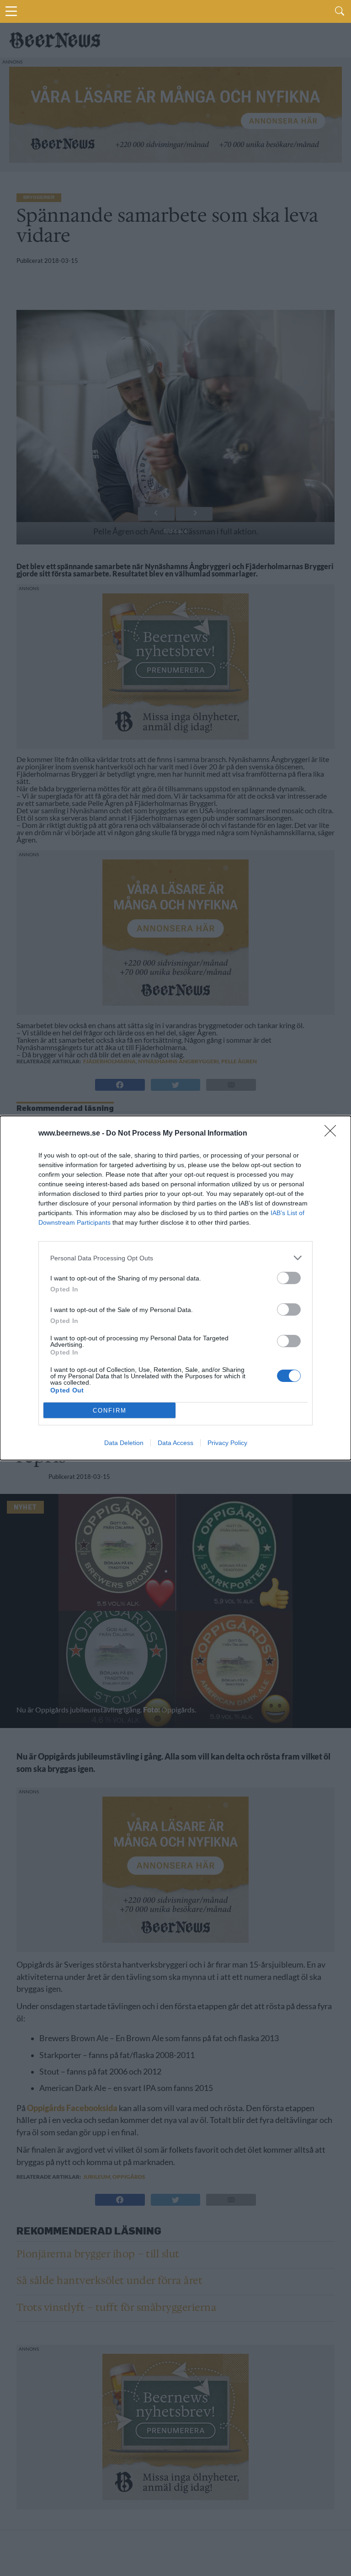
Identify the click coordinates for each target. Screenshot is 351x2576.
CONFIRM (110, 1411)
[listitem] (175, 1258)
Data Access (175, 1443)
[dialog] (175, 1288)
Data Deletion (124, 1443)
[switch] (289, 1278)
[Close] (333, 1134)
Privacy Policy (227, 1443)
